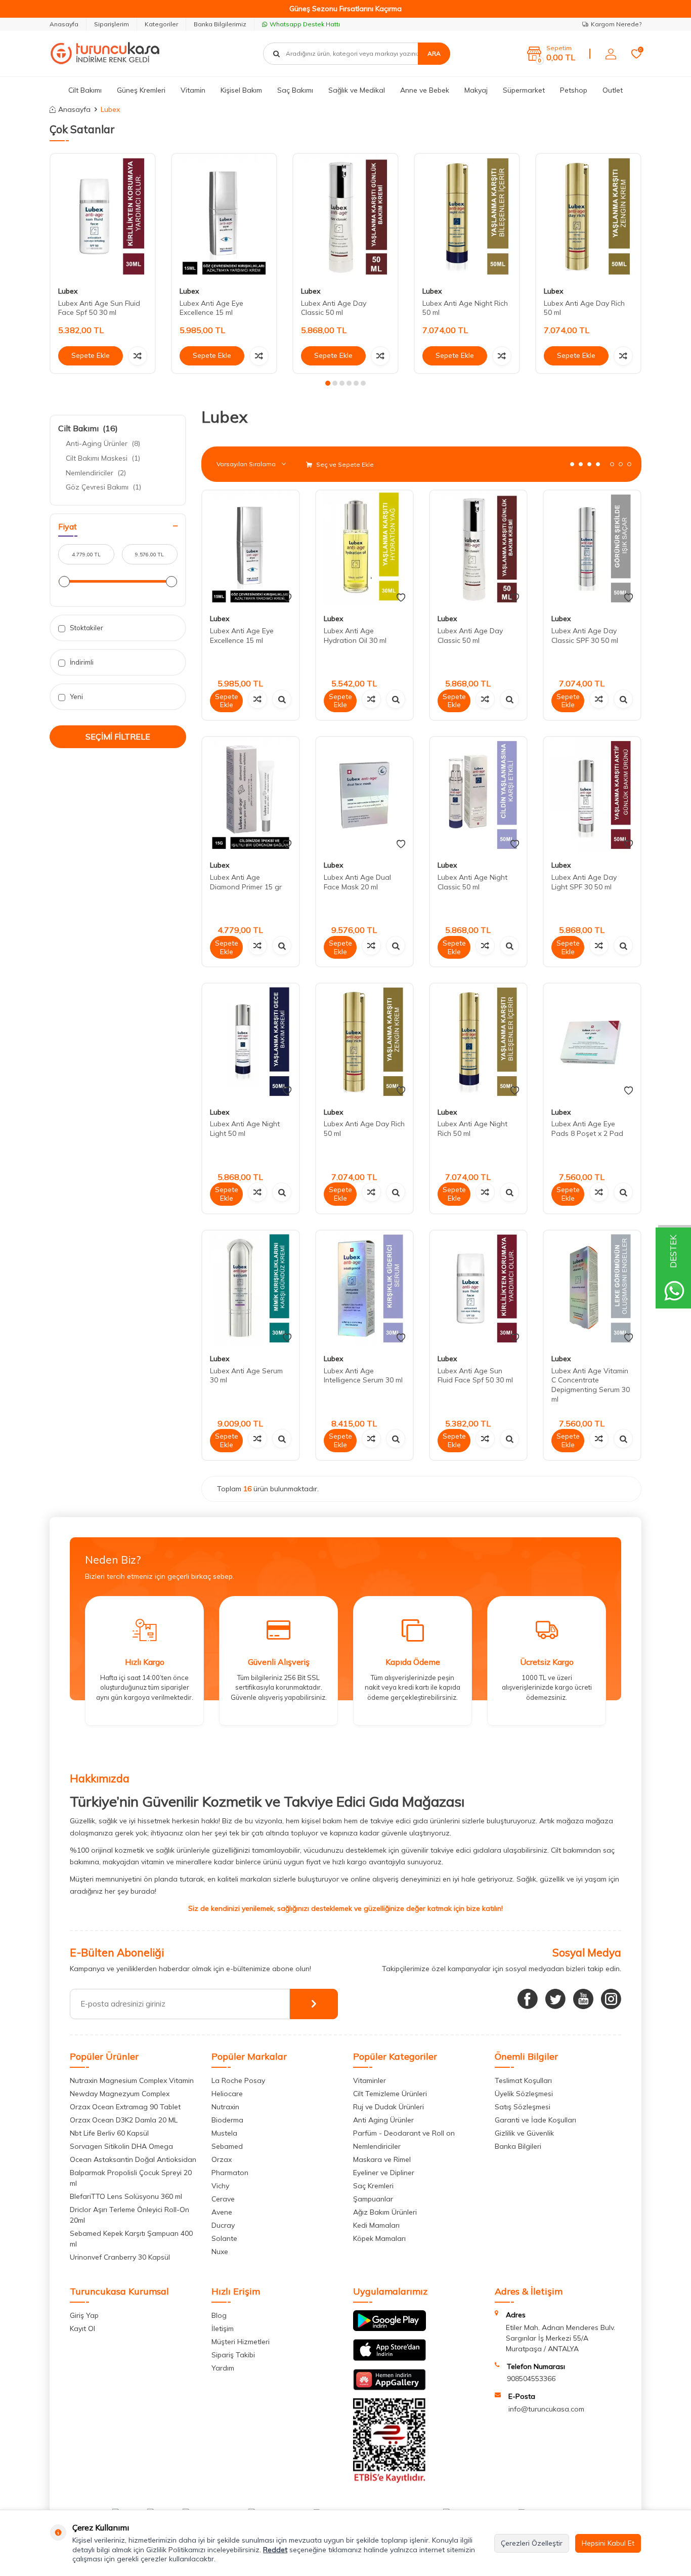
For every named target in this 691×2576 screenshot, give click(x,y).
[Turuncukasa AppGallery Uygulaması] (390, 2388)
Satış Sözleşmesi (523, 2107)
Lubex (68, 291)
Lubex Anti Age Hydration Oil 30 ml (355, 636)
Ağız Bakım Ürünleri (385, 2212)
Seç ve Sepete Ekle (344, 464)
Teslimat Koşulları (523, 2080)
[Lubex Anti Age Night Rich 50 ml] (467, 216)
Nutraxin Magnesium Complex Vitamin (132, 2080)
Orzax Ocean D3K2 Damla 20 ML (124, 2120)
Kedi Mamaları (376, 2225)
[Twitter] (555, 1999)
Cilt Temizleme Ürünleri (390, 2094)
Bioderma (227, 2120)
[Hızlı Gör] (282, 699)
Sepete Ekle (91, 355)
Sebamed (227, 2146)
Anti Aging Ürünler (383, 2120)
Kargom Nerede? (616, 24)
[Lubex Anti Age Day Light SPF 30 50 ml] (592, 795)
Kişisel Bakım (241, 90)
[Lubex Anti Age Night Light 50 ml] (251, 1041)
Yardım (223, 2368)
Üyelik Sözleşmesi (524, 2094)
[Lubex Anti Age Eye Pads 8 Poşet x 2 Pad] (592, 1041)
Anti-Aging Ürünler (103, 443)
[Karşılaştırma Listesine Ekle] (138, 356)
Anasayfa (64, 24)
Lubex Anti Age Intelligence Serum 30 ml (363, 1376)
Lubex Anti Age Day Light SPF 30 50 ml (584, 882)
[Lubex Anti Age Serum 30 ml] (251, 1289)
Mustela (224, 2133)
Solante (224, 2238)
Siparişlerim (112, 24)
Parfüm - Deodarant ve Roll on (404, 2133)
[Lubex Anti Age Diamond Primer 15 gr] (251, 795)
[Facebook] (528, 1999)
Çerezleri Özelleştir (532, 2543)
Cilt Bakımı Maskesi (103, 458)
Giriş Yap (84, 2315)
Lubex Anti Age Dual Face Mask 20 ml (357, 882)
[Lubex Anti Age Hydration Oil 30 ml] (364, 548)
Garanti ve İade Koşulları (535, 2120)
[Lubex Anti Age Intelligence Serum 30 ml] (364, 1289)
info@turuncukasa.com (546, 2409)
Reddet (275, 2550)
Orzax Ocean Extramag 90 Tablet (125, 2107)
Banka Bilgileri (518, 2146)
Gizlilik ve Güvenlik (524, 2133)
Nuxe (220, 2252)
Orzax (222, 2159)
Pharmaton (230, 2173)
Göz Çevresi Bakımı (103, 487)
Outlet (613, 90)
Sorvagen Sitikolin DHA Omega (121, 2146)
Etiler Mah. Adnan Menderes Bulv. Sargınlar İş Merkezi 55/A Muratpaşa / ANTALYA (560, 2338)
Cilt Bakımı (85, 90)
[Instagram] (611, 1999)
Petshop (574, 90)
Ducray (223, 2225)
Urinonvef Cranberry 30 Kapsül (120, 2257)
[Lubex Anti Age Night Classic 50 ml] (478, 795)
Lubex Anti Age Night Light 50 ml (245, 1129)
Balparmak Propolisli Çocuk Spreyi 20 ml (131, 2178)
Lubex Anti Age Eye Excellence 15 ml (211, 308)
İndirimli (81, 662)
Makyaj (476, 90)
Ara (434, 53)
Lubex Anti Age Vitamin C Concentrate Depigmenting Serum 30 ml (591, 1385)
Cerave (223, 2199)
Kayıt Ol (82, 2328)
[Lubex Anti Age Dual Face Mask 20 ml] (364, 795)
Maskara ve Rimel (382, 2159)
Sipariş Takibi (233, 2355)
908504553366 (531, 2379)
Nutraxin (225, 2107)
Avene (222, 2212)
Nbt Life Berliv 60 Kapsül (109, 2133)
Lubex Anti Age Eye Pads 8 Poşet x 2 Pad (587, 1129)
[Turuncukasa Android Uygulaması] (390, 2328)
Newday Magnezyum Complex (120, 2094)
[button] (328, 383)
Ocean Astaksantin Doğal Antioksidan (133, 2159)
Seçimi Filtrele (118, 737)
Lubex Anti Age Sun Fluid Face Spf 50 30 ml (99, 308)
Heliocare (227, 2094)
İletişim (223, 2328)
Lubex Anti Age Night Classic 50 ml (472, 882)
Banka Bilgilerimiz (220, 24)
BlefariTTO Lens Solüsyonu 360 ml (126, 2196)
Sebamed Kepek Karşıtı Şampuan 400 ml (131, 2239)
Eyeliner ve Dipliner (384, 2173)
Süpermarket (524, 90)
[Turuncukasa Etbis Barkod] (390, 2480)
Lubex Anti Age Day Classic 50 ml (334, 308)
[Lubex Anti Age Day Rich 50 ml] (588, 216)
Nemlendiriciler (96, 473)
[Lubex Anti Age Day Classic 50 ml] (345, 216)
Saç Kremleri (373, 2186)
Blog (219, 2315)
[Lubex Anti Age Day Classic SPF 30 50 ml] (592, 548)
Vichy (220, 2186)
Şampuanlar (373, 2199)
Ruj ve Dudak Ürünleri (388, 2107)
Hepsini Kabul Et (608, 2543)
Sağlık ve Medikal (357, 90)
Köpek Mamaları (379, 2238)
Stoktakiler (86, 628)
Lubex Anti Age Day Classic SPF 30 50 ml (585, 636)
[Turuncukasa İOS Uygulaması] (390, 2358)
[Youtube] (583, 1999)
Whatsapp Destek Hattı (305, 24)
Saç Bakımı (295, 90)
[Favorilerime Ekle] (287, 598)
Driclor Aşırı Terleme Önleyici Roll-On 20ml (129, 2215)
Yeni (76, 697)
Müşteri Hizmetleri (241, 2342)
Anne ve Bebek (425, 90)
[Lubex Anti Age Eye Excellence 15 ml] (224, 216)
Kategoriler (161, 24)
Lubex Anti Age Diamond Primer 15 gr (246, 882)
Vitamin (193, 90)
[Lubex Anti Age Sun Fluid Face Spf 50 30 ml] (103, 216)
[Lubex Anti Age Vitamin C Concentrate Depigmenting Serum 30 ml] (592, 1289)
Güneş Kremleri (141, 90)
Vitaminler (370, 2080)
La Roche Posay (238, 2080)
